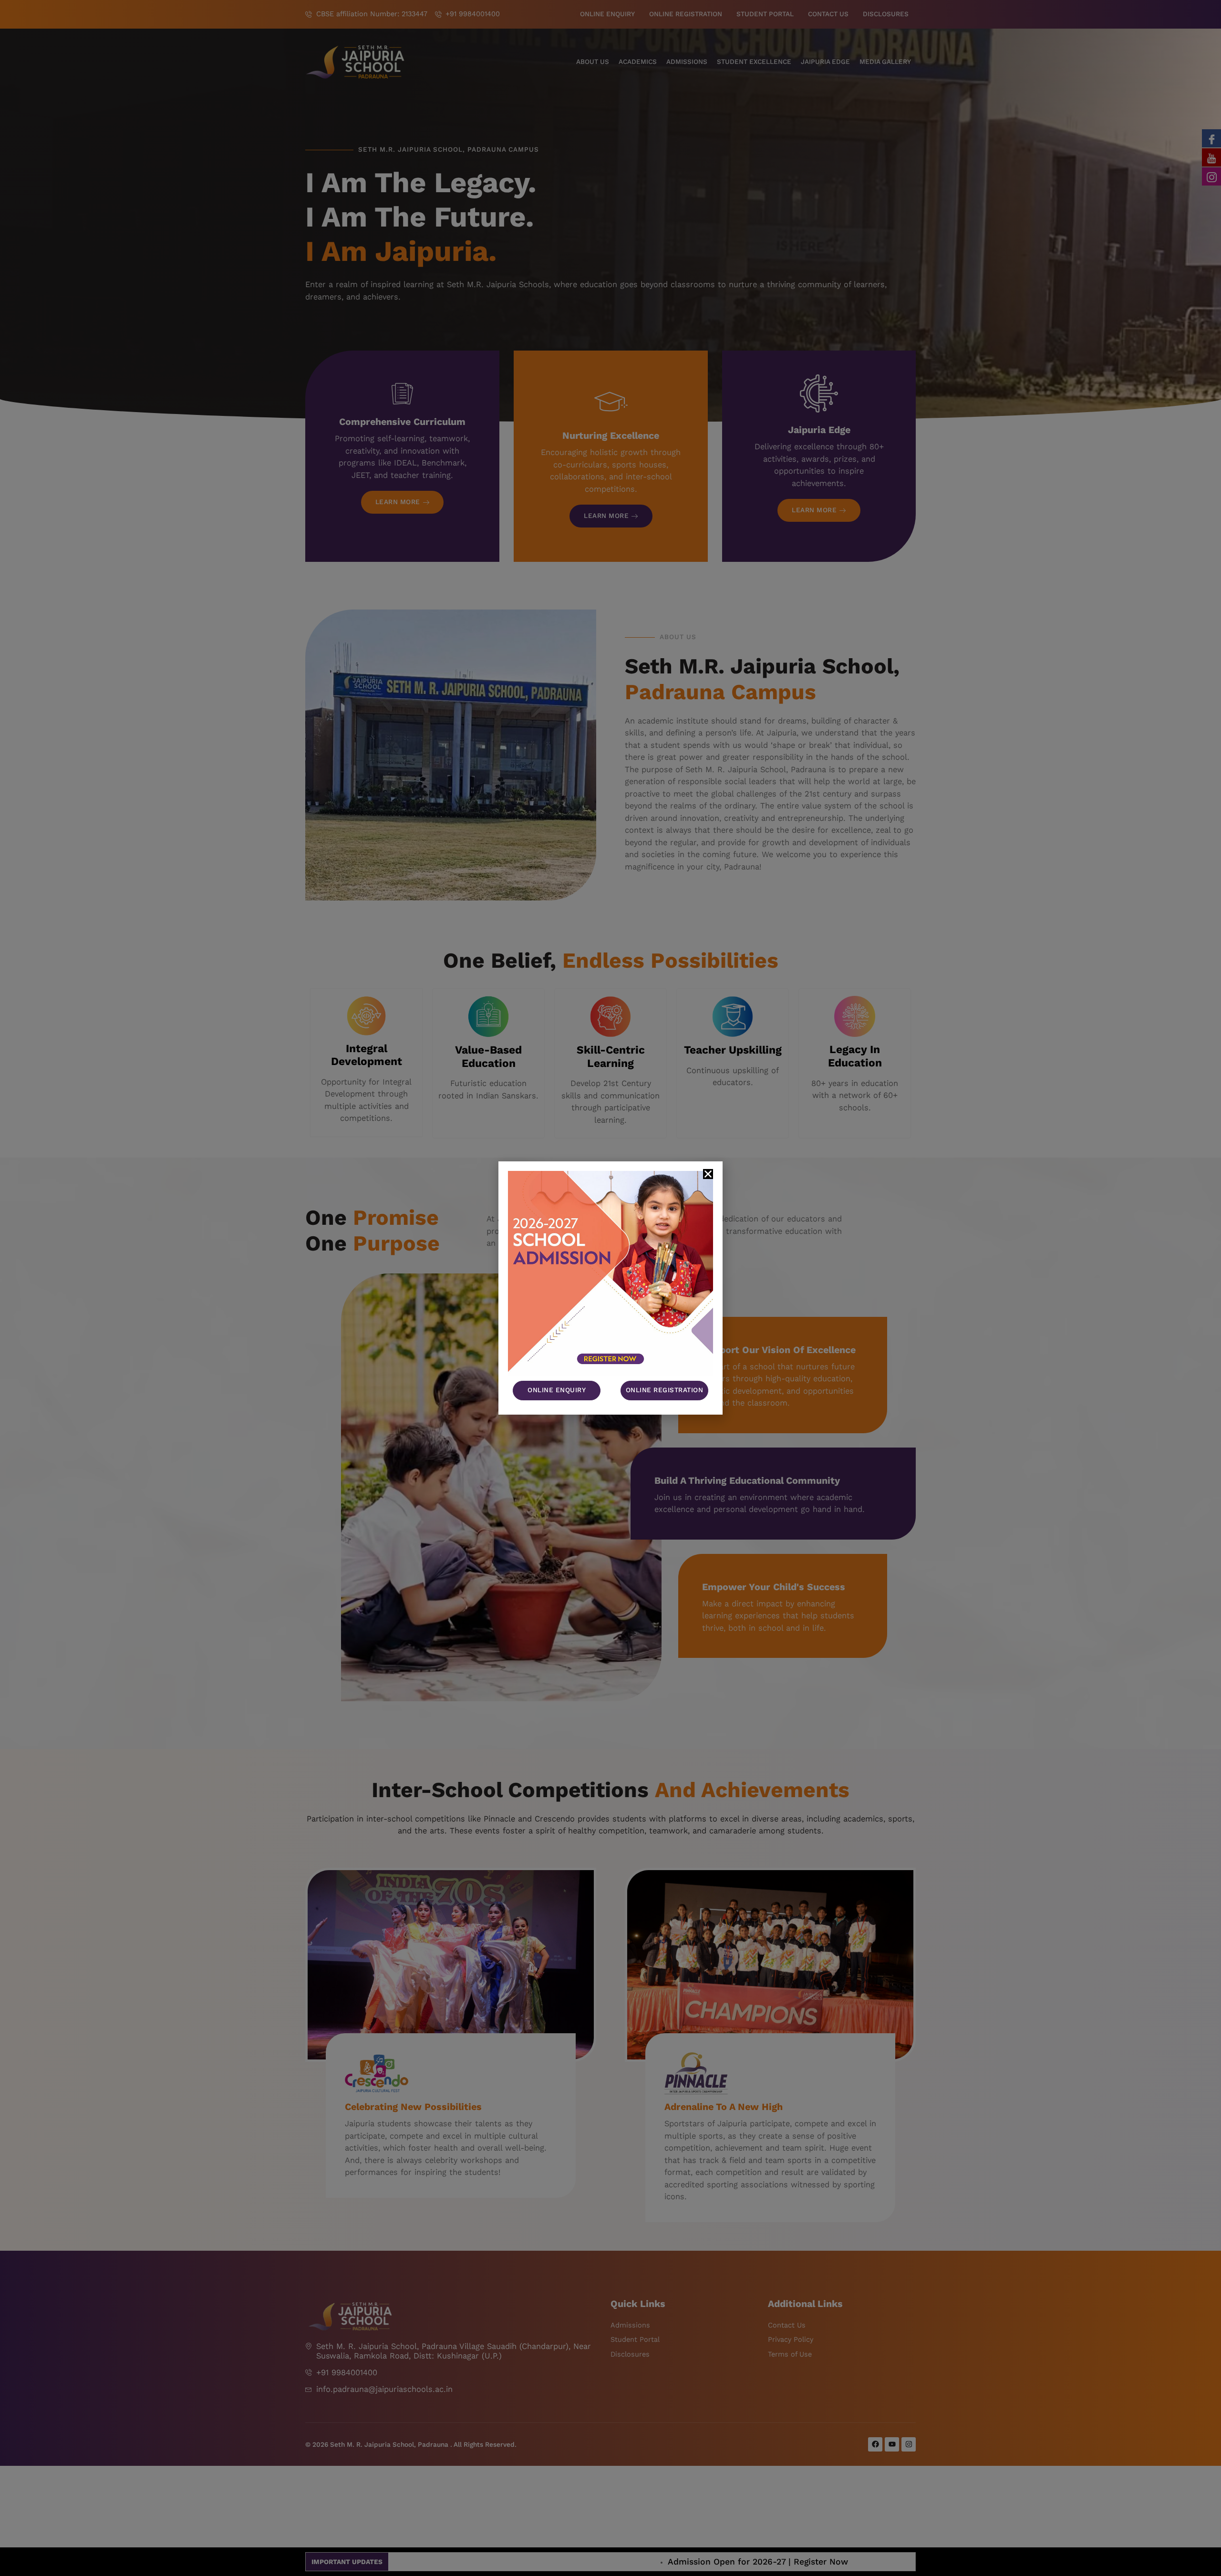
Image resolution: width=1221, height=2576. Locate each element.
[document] (610, 1288)
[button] (708, 1174)
